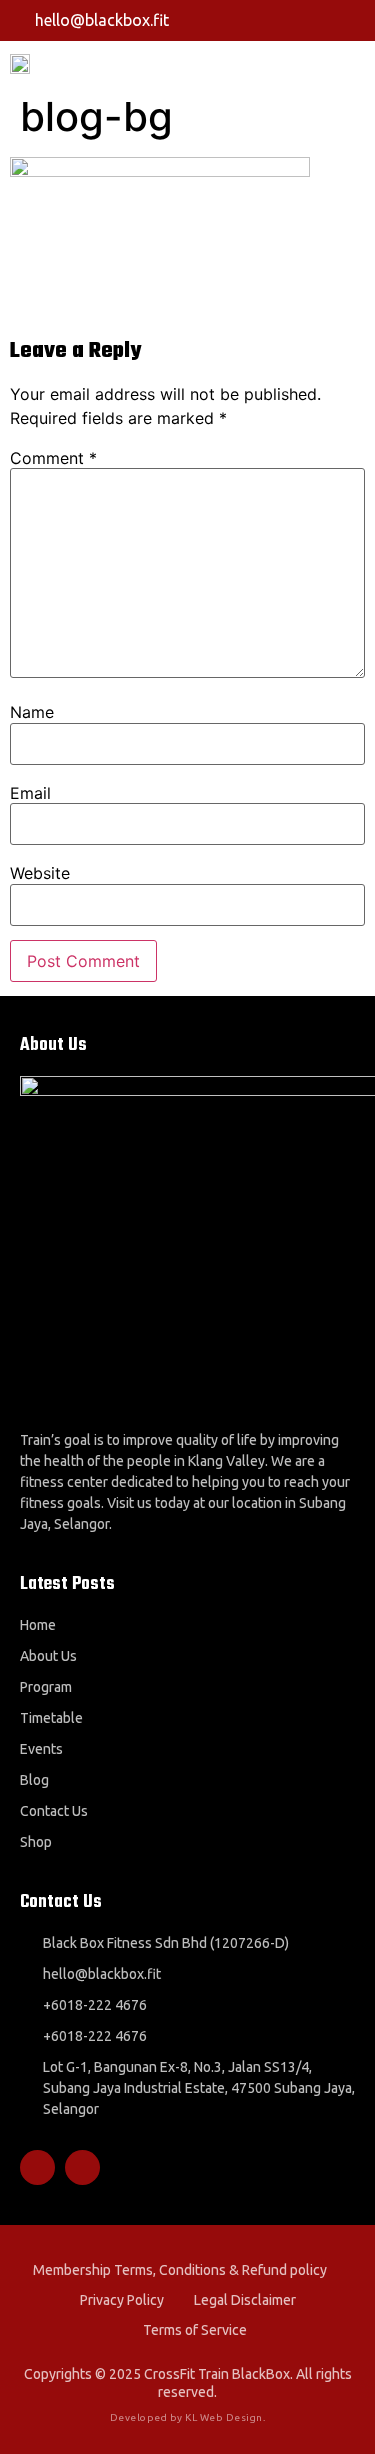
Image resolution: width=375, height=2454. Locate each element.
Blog (34, 1780)
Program (46, 1687)
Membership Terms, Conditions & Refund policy (180, 2270)
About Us (48, 1656)
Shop (36, 1842)
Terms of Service (195, 2330)
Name (32, 712)
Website (40, 873)
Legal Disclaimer (245, 2300)
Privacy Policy (122, 2300)
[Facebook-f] (321, 20)
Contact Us (54, 1811)
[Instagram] (357, 20)
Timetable (51, 1718)
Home (38, 1625)
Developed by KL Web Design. (188, 2417)
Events (41, 1749)
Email (30, 793)
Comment (53, 458)
